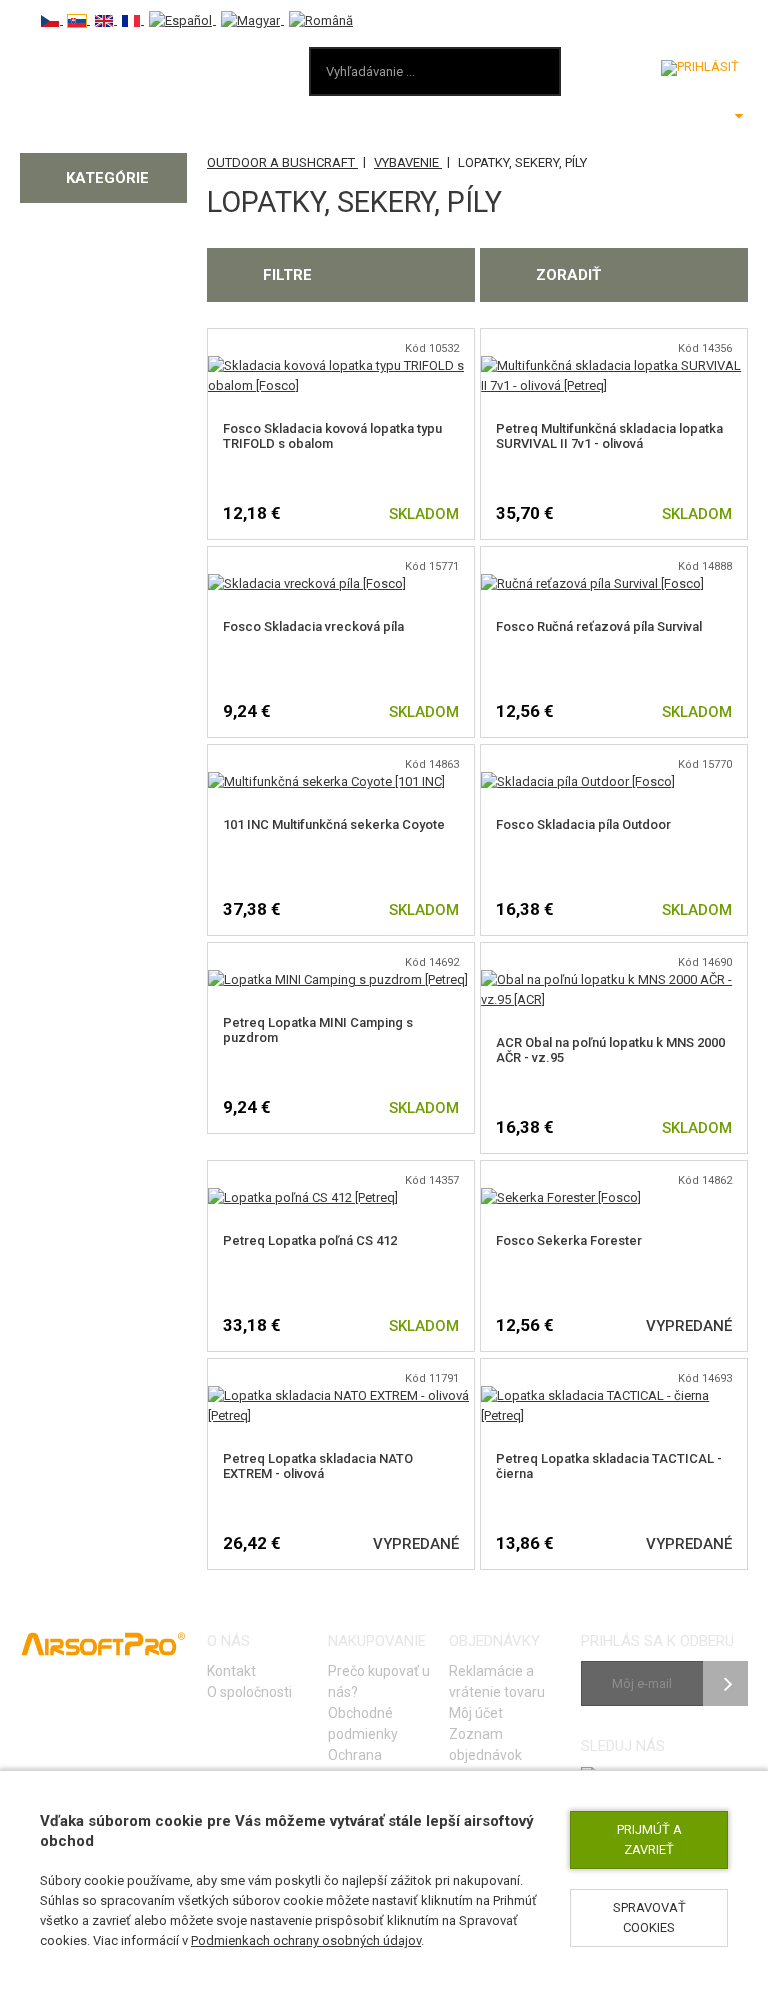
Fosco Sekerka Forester (569, 1240)
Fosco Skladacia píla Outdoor (583, 824)
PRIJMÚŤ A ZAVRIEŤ (649, 1839)
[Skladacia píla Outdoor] (578, 781)
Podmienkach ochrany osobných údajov (306, 1940)
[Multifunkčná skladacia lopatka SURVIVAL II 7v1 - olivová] (614, 365)
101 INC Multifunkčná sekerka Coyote (334, 824)
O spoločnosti (249, 1692)
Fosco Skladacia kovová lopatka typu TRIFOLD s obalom (332, 436)
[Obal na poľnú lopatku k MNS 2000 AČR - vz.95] (614, 979)
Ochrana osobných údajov (381, 1765)
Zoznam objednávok (485, 1744)
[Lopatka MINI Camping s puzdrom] (338, 979)
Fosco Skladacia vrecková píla (313, 626)
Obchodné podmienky (363, 1723)
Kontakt (231, 1671)
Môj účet (476, 1713)
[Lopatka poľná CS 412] (303, 1197)
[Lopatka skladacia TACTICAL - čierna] (614, 1395)
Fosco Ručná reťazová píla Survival (599, 626)
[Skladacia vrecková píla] (307, 583)
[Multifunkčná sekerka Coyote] (326, 781)
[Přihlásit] (700, 68)
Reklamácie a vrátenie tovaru (497, 1681)
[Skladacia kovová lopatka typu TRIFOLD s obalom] (341, 365)
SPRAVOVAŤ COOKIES (649, 1917)
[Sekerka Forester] (561, 1197)
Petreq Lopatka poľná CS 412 (310, 1240)
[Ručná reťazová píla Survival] (592, 583)
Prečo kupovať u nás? (379, 1681)
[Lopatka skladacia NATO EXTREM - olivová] (341, 1395)
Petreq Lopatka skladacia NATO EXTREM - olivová (318, 1466)
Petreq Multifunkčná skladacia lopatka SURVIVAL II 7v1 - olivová (609, 436)
